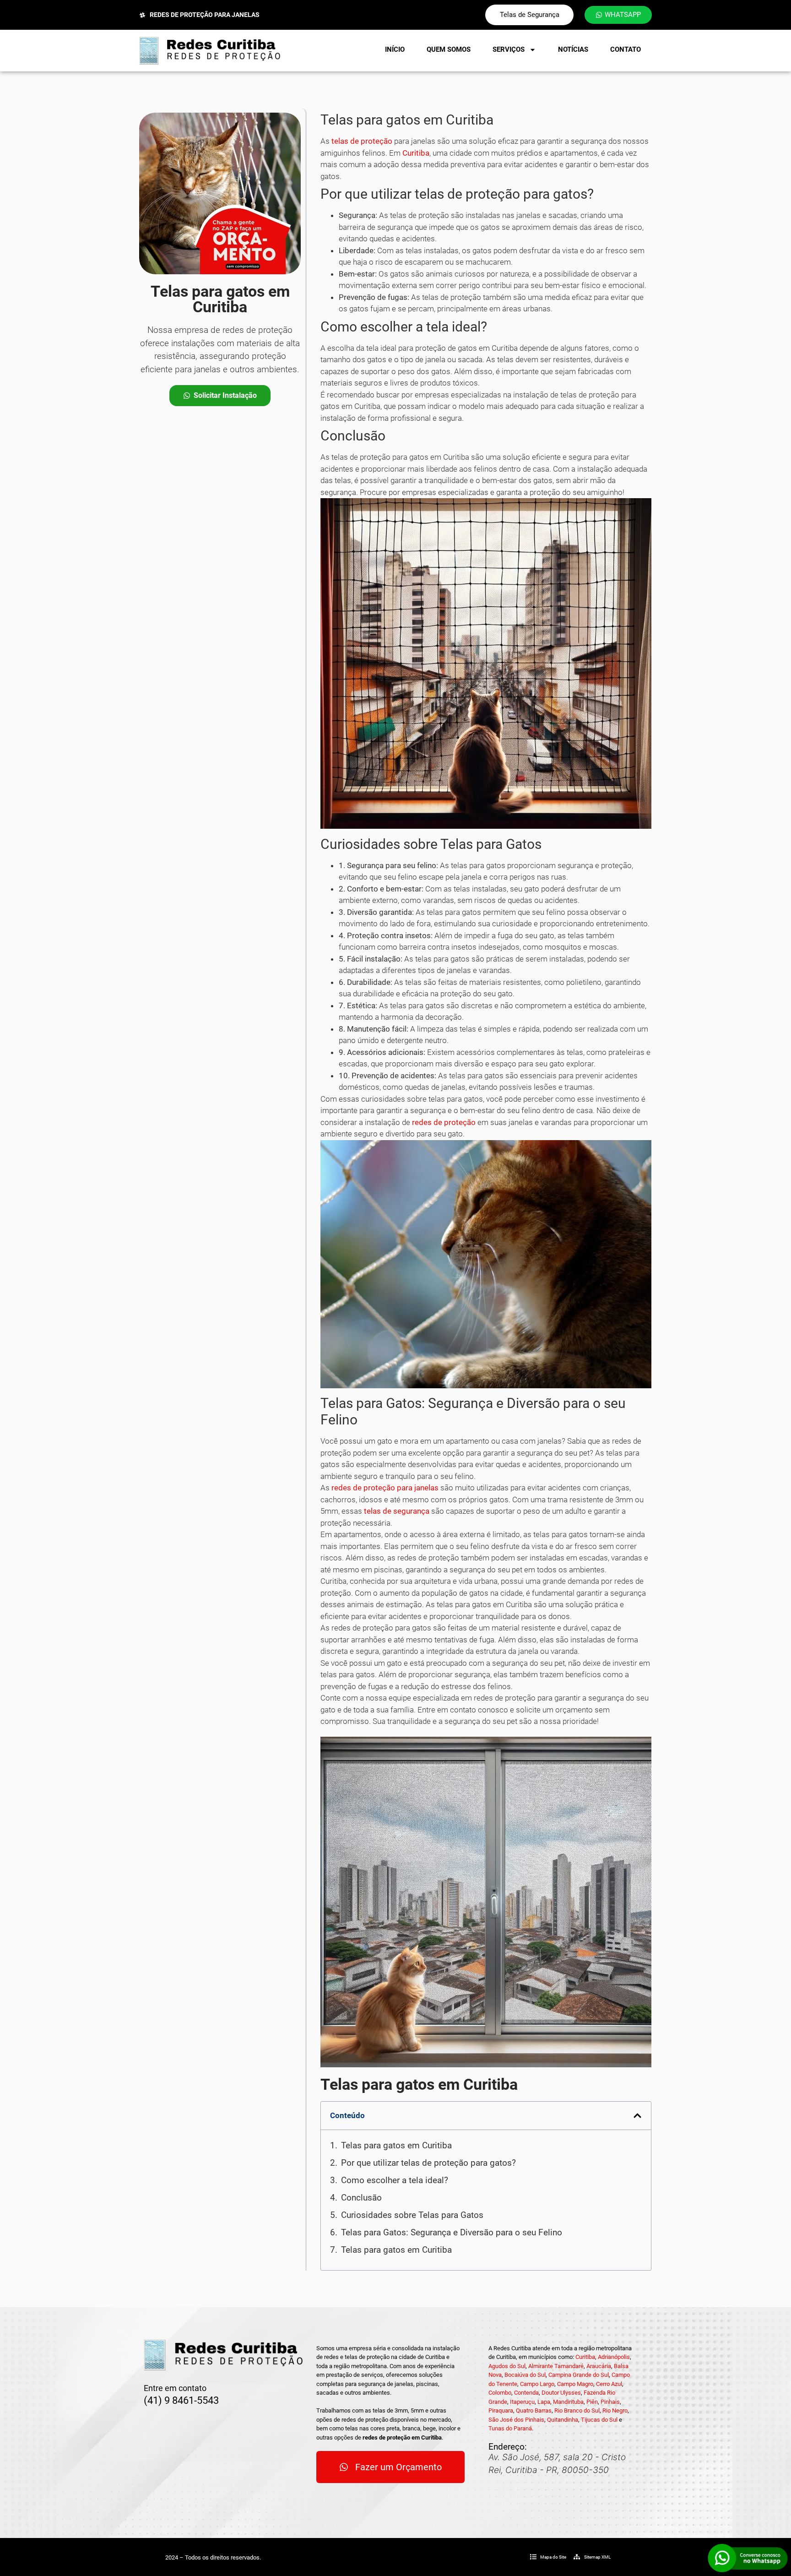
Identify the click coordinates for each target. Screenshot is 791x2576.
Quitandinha (563, 2420)
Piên (592, 2402)
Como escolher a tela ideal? (395, 2180)
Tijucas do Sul (599, 2420)
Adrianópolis (614, 2357)
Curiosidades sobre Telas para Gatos (412, 2215)
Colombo (500, 2393)
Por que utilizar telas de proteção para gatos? (428, 2163)
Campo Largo (537, 2384)
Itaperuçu (522, 2402)
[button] (637, 2116)
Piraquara (501, 2410)
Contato (626, 49)
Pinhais (610, 2402)
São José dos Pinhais (516, 2420)
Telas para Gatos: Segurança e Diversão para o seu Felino (452, 2232)
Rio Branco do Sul (577, 2410)
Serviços (509, 49)
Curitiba (416, 153)
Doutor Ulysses (561, 2393)
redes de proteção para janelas (385, 1488)
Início (395, 49)
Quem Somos (449, 49)
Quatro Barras (534, 2410)
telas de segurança (397, 1511)
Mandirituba (568, 2402)
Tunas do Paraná (510, 2428)
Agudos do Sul (507, 2366)
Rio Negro (615, 2410)
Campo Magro (575, 2384)
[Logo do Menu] (210, 51)
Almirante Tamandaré (556, 2366)
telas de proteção (362, 141)
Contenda (526, 2393)
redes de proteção (444, 1122)
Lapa (544, 2402)
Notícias (573, 49)
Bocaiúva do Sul (525, 2375)
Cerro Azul (609, 2384)
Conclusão (361, 2198)
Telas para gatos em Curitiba (396, 2145)
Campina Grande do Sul (579, 2375)
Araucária (599, 2366)
